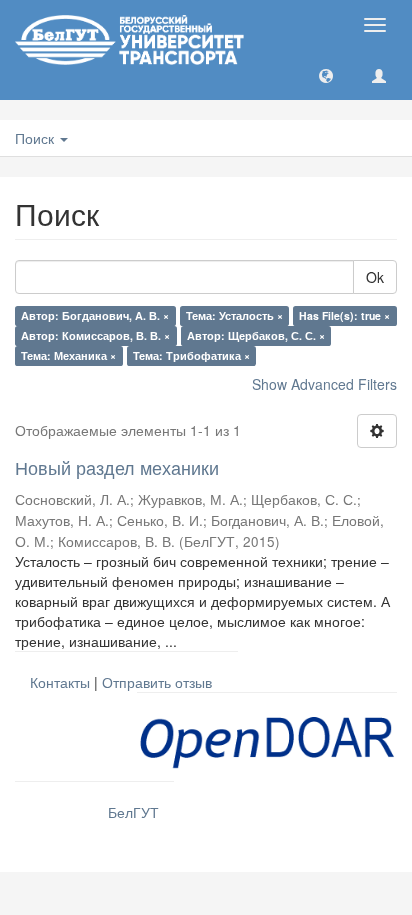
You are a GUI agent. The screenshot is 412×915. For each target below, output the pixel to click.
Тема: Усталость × (234, 315)
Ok (375, 277)
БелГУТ (133, 812)
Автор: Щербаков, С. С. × (256, 335)
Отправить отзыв (157, 682)
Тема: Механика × (68, 355)
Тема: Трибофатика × (191, 355)
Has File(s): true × (344, 315)
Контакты (60, 682)
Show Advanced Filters (324, 384)
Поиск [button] (36, 138)
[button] (326, 75)
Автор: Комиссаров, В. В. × (95, 335)
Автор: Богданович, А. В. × (95, 315)
